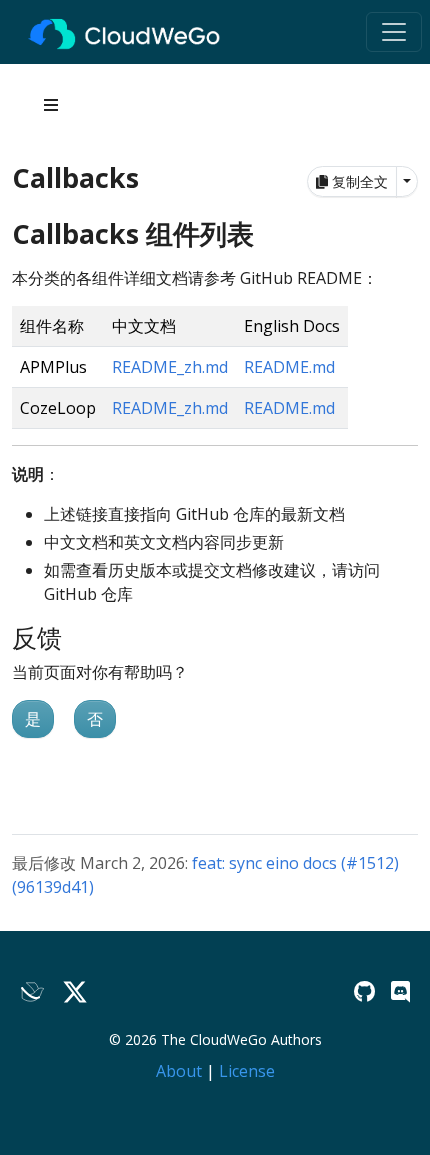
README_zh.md (170, 367)
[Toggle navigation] (394, 32)
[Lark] (33, 992)
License (247, 1071)
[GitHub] (364, 991)
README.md (289, 367)
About (179, 1071)
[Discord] (400, 991)
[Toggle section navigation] (51, 105)
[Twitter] (75, 992)
